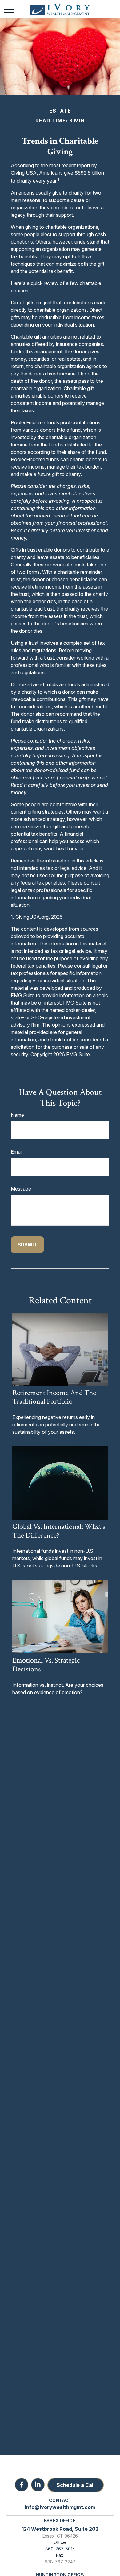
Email (17, 1152)
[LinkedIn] (38, 2485)
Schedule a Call (76, 2485)
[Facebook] (22, 2485)
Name (17, 1115)
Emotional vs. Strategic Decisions (46, 1665)
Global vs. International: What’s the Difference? (59, 1531)
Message (21, 1189)
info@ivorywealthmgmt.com (60, 2507)
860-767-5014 (60, 2549)
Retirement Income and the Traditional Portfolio (54, 1397)
